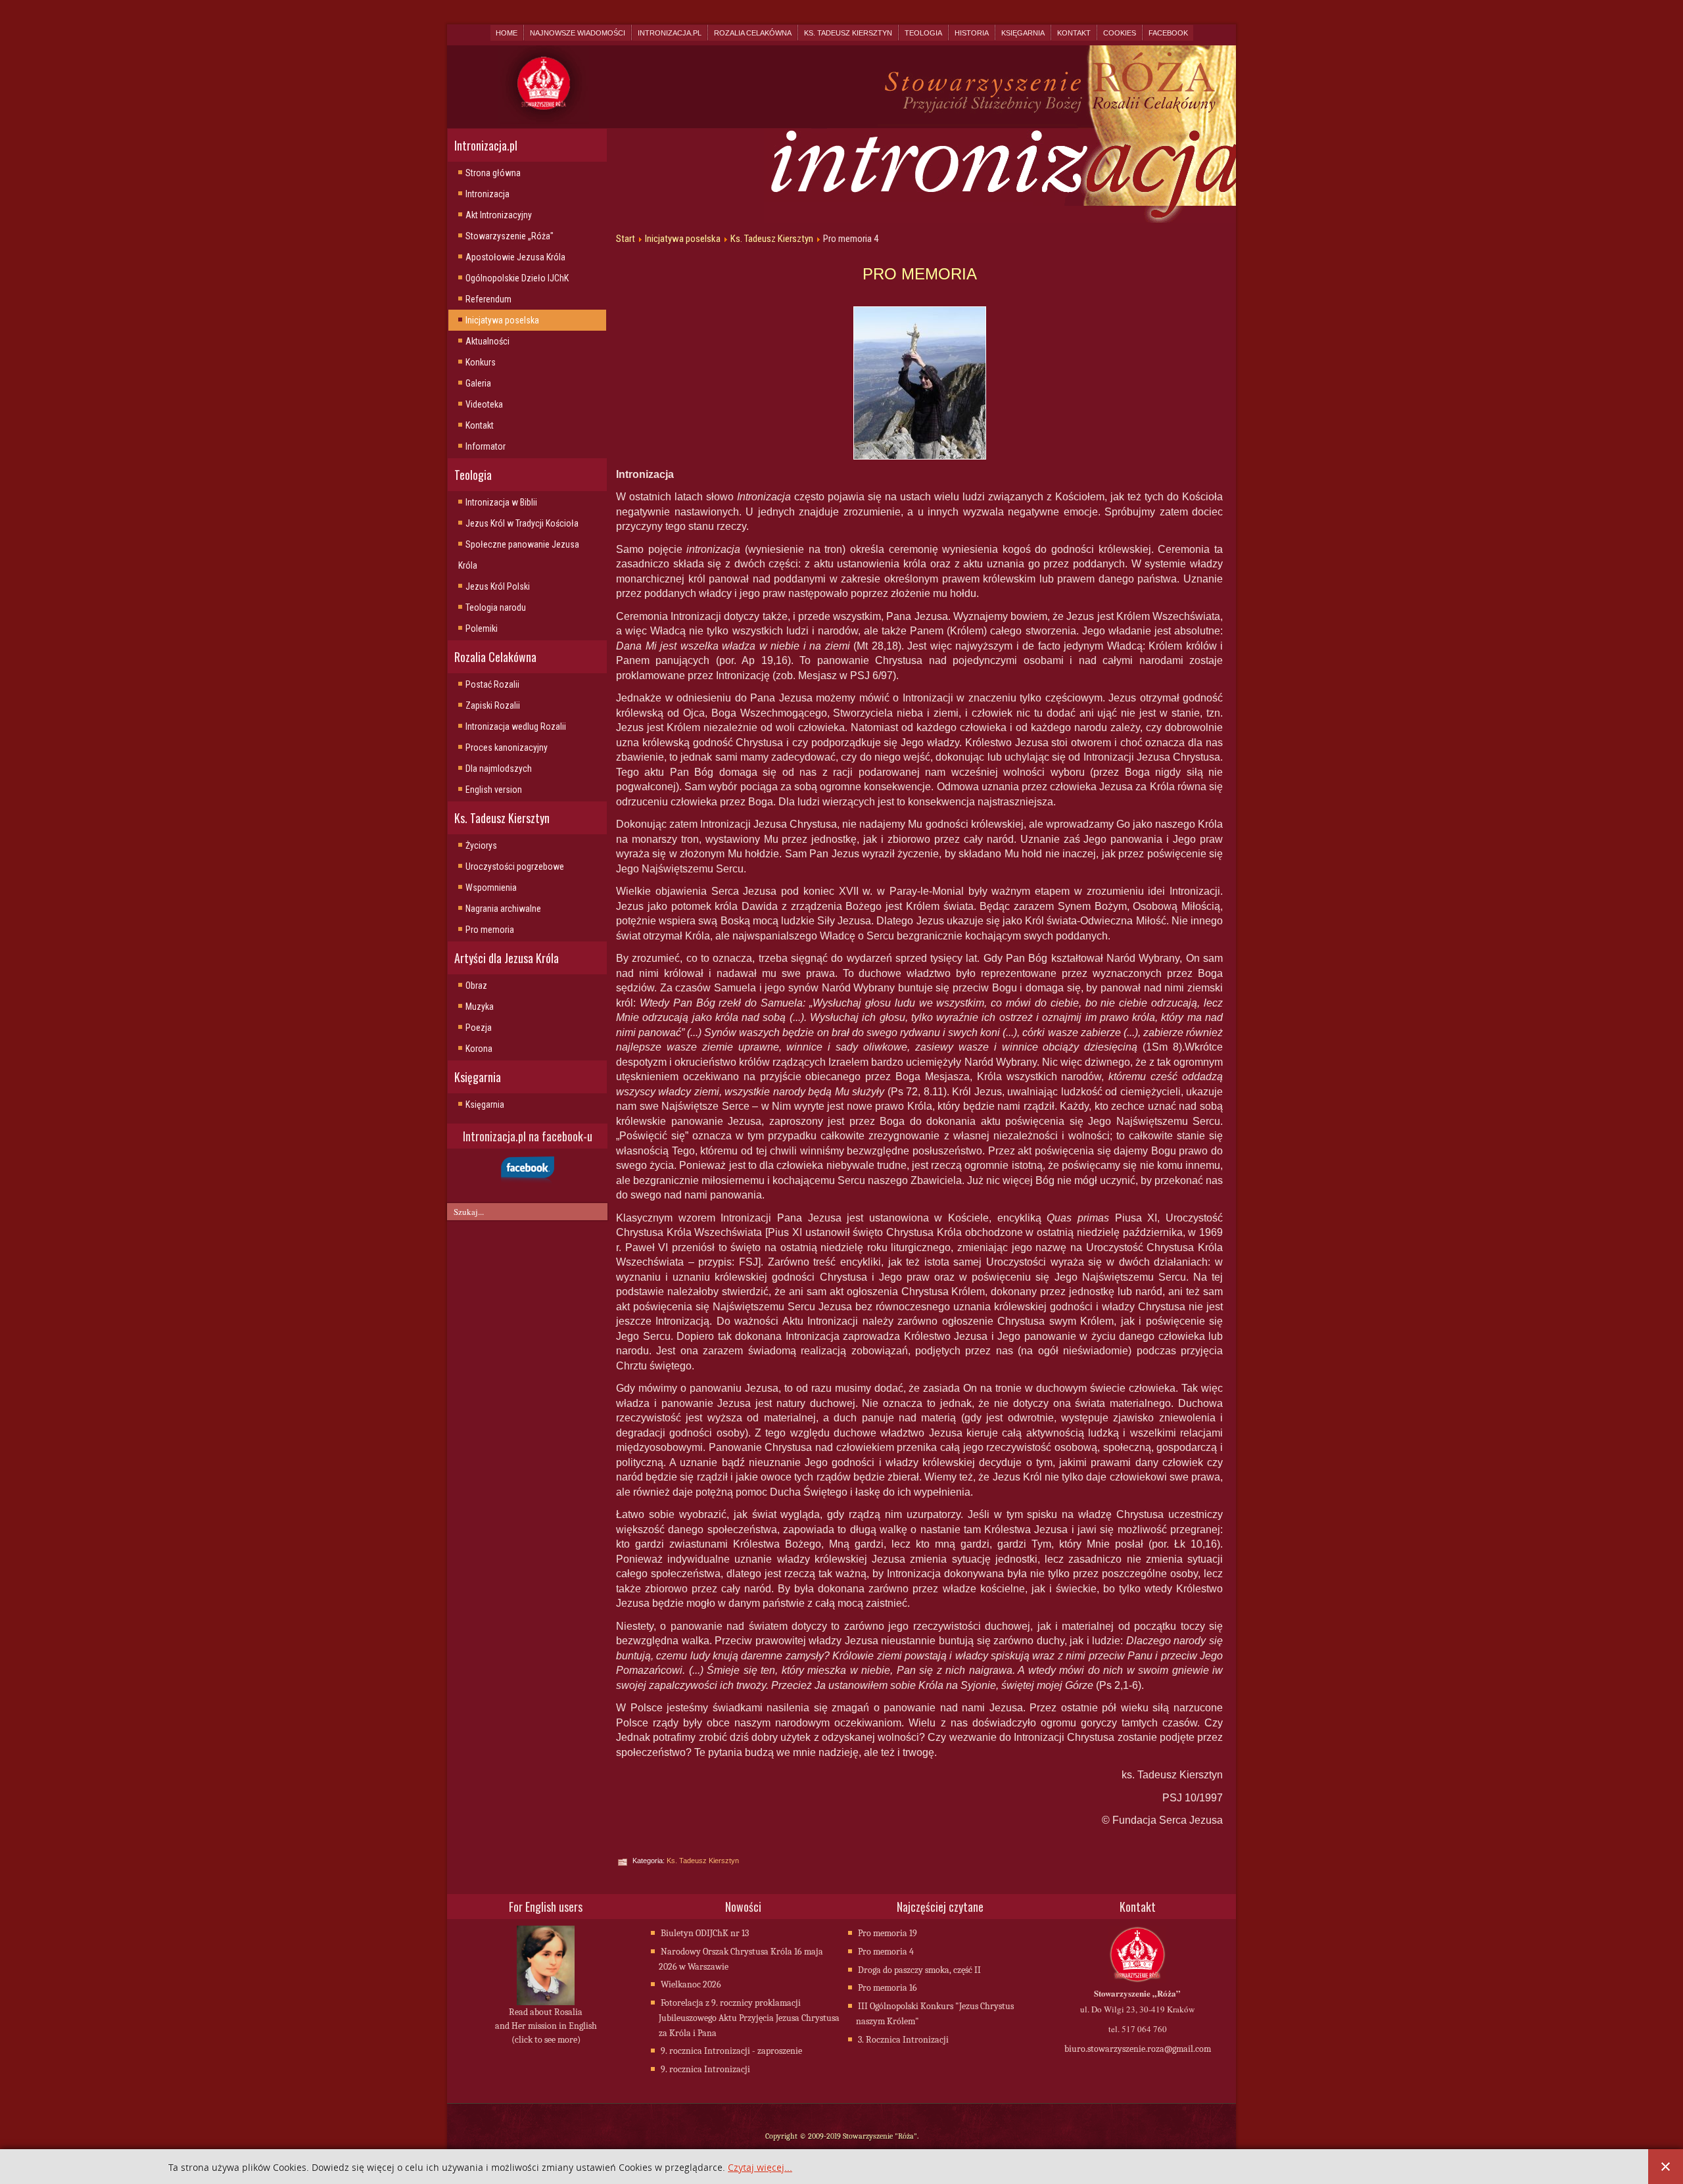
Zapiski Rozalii (493, 705)
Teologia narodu (496, 607)
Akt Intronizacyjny (499, 215)
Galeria (478, 383)
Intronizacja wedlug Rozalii (516, 726)
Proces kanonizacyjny (507, 748)
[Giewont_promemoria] (919, 383)
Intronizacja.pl (670, 33)
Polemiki (482, 629)
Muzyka (480, 1007)
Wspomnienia (491, 888)
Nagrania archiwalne (503, 909)
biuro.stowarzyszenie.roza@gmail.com (1138, 2049)
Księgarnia (1023, 33)
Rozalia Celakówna (753, 33)
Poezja (479, 1028)
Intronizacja (487, 194)
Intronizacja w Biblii (501, 502)
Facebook (1168, 33)
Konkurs (481, 362)
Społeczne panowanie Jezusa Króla (519, 555)
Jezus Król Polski (498, 586)
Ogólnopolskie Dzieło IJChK (517, 278)
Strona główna (493, 173)
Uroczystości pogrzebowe (515, 866)
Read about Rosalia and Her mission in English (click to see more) (546, 2026)
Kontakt (1074, 33)
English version (494, 790)
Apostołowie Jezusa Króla (515, 257)
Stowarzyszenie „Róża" (510, 236)
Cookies (1120, 33)
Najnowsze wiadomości (578, 33)
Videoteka (484, 404)
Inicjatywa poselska (502, 320)
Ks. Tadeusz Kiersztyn (848, 33)
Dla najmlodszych (499, 769)
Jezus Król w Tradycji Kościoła (522, 523)
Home (507, 33)
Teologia (923, 33)
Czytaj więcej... (760, 2168)
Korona (479, 1049)
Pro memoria (490, 930)
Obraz (476, 985)
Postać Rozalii (492, 684)
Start (626, 239)
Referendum (488, 299)
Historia (972, 33)
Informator (486, 446)
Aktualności (487, 341)
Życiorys (481, 845)
